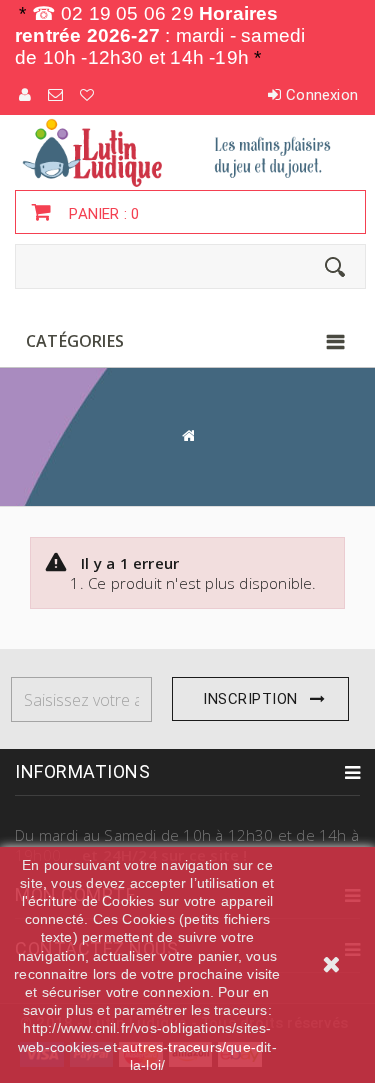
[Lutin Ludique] (187, 152)
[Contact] (56, 95)
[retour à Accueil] (188, 435)
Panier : (102, 214)
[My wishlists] (88, 95)
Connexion (322, 95)
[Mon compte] (26, 95)
